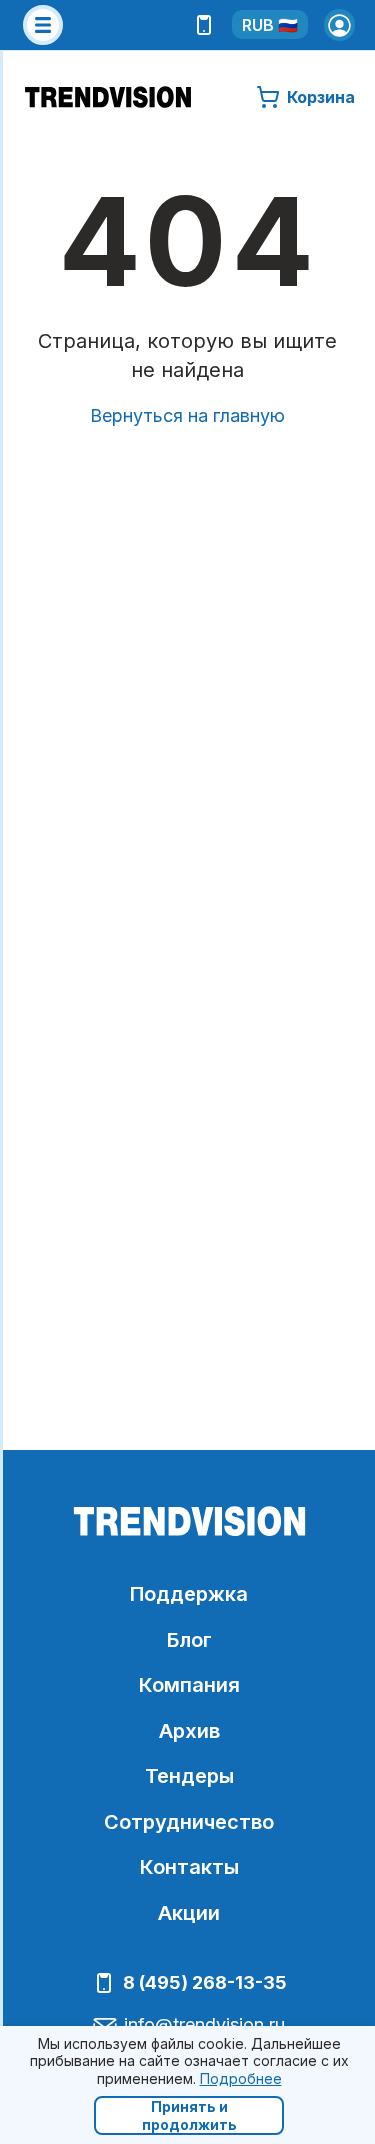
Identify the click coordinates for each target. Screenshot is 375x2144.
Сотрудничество (189, 1822)
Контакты (189, 1867)
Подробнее (241, 2078)
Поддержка (189, 1594)
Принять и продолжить (189, 2115)
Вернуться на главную (187, 415)
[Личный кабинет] (340, 25)
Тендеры (189, 1776)
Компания (189, 1685)
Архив (189, 1731)
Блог (189, 1640)
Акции (189, 1913)
